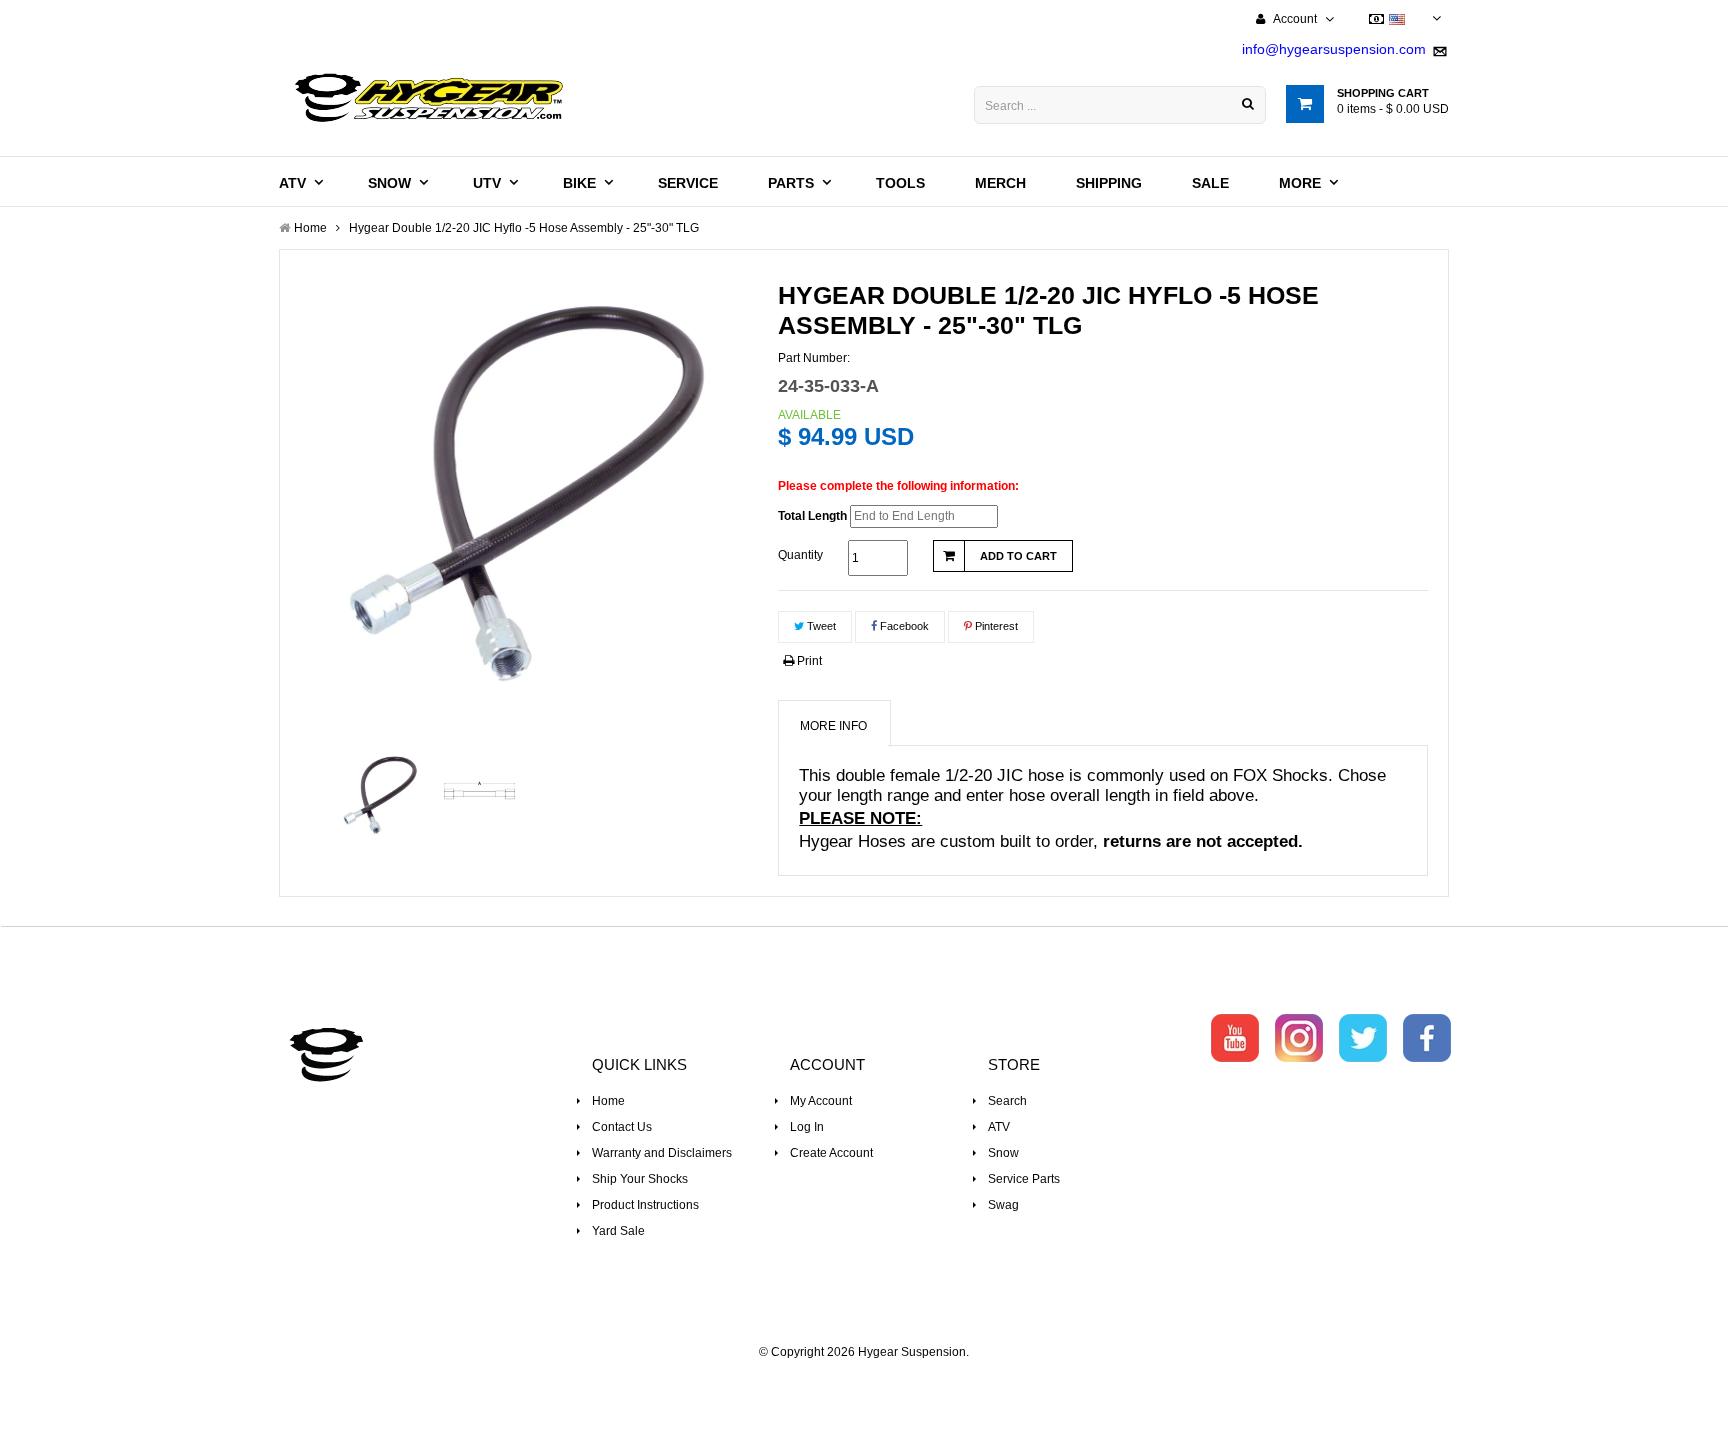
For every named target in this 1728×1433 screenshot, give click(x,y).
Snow (1003, 1153)
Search (1007, 1101)
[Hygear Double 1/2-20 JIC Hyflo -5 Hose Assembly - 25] (380, 796)
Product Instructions (645, 1205)
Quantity (800, 555)
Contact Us (622, 1127)
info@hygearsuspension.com (1334, 49)
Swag (1003, 1205)
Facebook (903, 626)
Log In (807, 1127)
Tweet (820, 626)
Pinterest (995, 626)
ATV (999, 1127)
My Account (821, 1101)
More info (833, 726)
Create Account (831, 1153)
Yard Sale (618, 1231)
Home (608, 1101)
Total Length (812, 516)
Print (808, 661)
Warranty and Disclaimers (662, 1153)
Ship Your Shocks (640, 1179)
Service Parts (1024, 1179)
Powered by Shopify (864, 1379)
